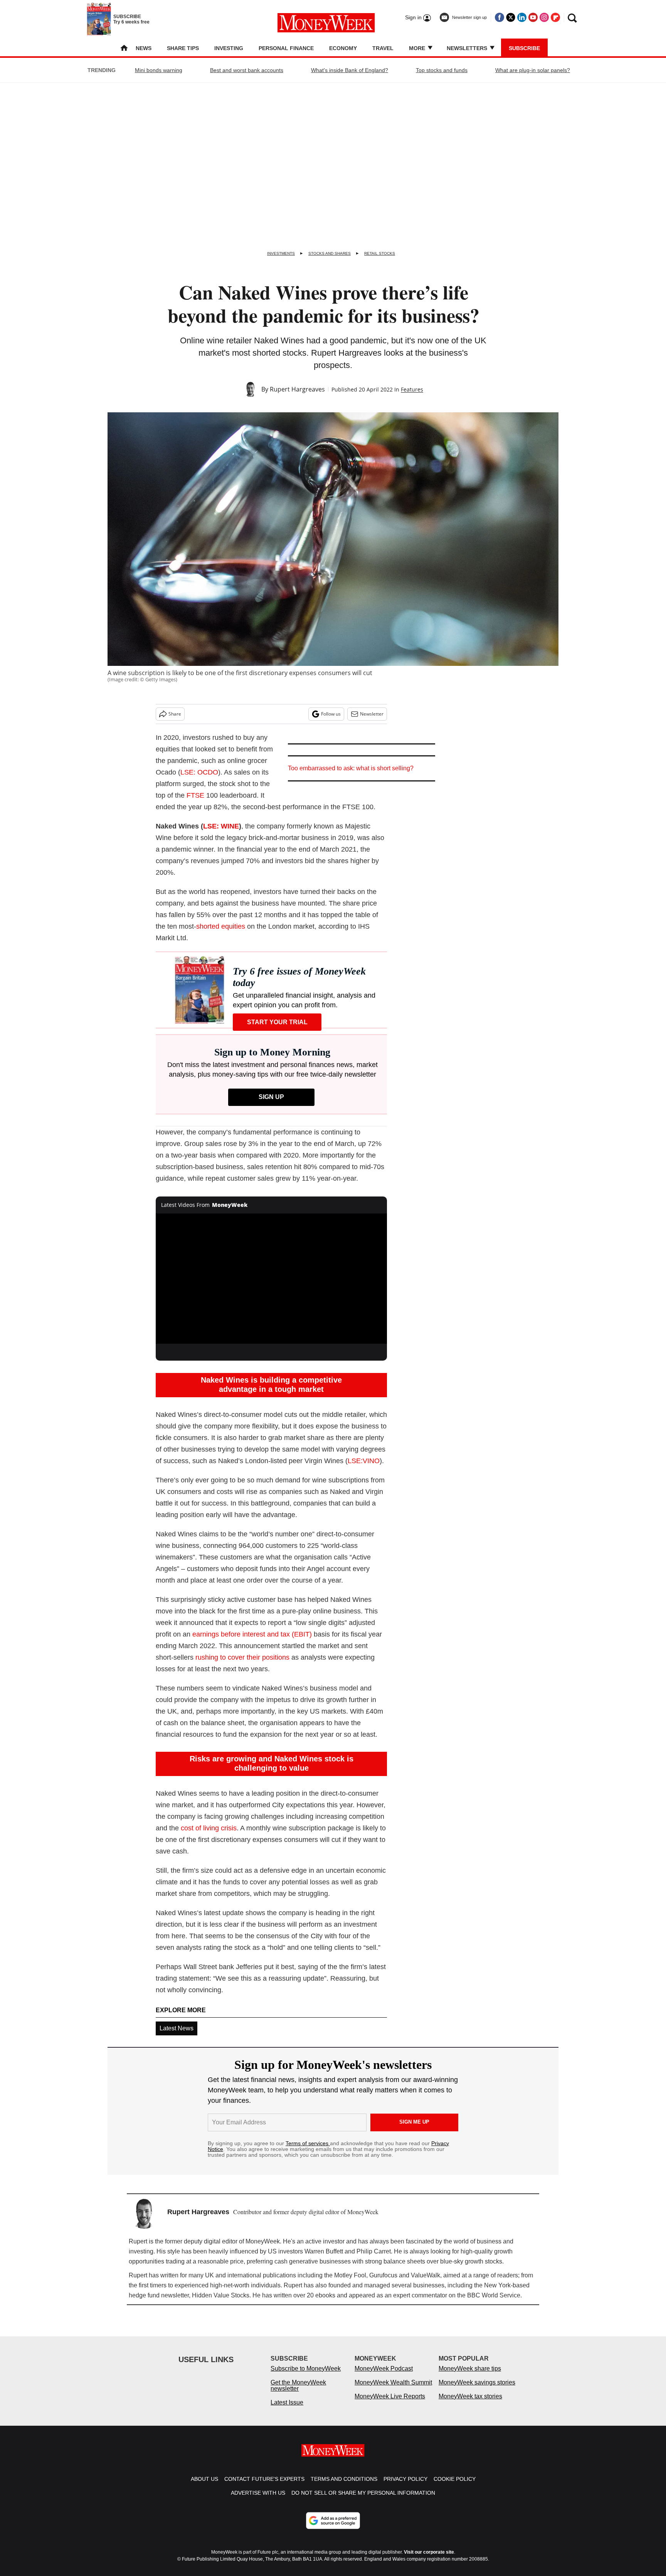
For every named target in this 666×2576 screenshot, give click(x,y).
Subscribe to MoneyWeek (306, 2376)
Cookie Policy (455, 2487)
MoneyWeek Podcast (384, 2376)
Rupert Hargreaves (297, 389)
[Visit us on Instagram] (544, 17)
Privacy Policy (405, 2487)
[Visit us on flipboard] (555, 17)
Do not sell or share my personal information (363, 2500)
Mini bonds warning (159, 70)
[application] (271, 1279)
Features (412, 389)
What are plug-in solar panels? (533, 70)
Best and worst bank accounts (247, 70)
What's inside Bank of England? (350, 70)
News (144, 48)
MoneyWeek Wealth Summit (393, 2390)
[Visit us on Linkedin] (522, 17)
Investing (229, 48)
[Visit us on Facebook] (499, 17)
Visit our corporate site (429, 2560)
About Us (204, 2487)
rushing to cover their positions (242, 1657)
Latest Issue (287, 2410)
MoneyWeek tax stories (470, 2404)
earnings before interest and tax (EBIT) (252, 1634)
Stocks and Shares (330, 253)
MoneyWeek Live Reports (390, 2404)
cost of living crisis (209, 1828)
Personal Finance (286, 48)
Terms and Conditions (344, 2487)
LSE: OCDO (199, 772)
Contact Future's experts (264, 2487)
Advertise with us (258, 2500)
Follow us (331, 714)
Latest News (177, 2028)
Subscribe (524, 48)
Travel (383, 48)
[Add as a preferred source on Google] (333, 2528)
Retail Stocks (380, 253)
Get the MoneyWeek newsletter (298, 2393)
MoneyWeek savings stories (477, 2390)
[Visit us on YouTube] (533, 17)
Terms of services (308, 2143)
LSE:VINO (364, 1461)
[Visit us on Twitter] (511, 17)
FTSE (195, 795)
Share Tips (183, 48)
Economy (343, 48)
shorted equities (221, 926)
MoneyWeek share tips (470, 2376)
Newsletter (372, 714)
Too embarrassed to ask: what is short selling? (351, 768)
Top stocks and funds (442, 70)
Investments (281, 253)
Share (175, 714)
